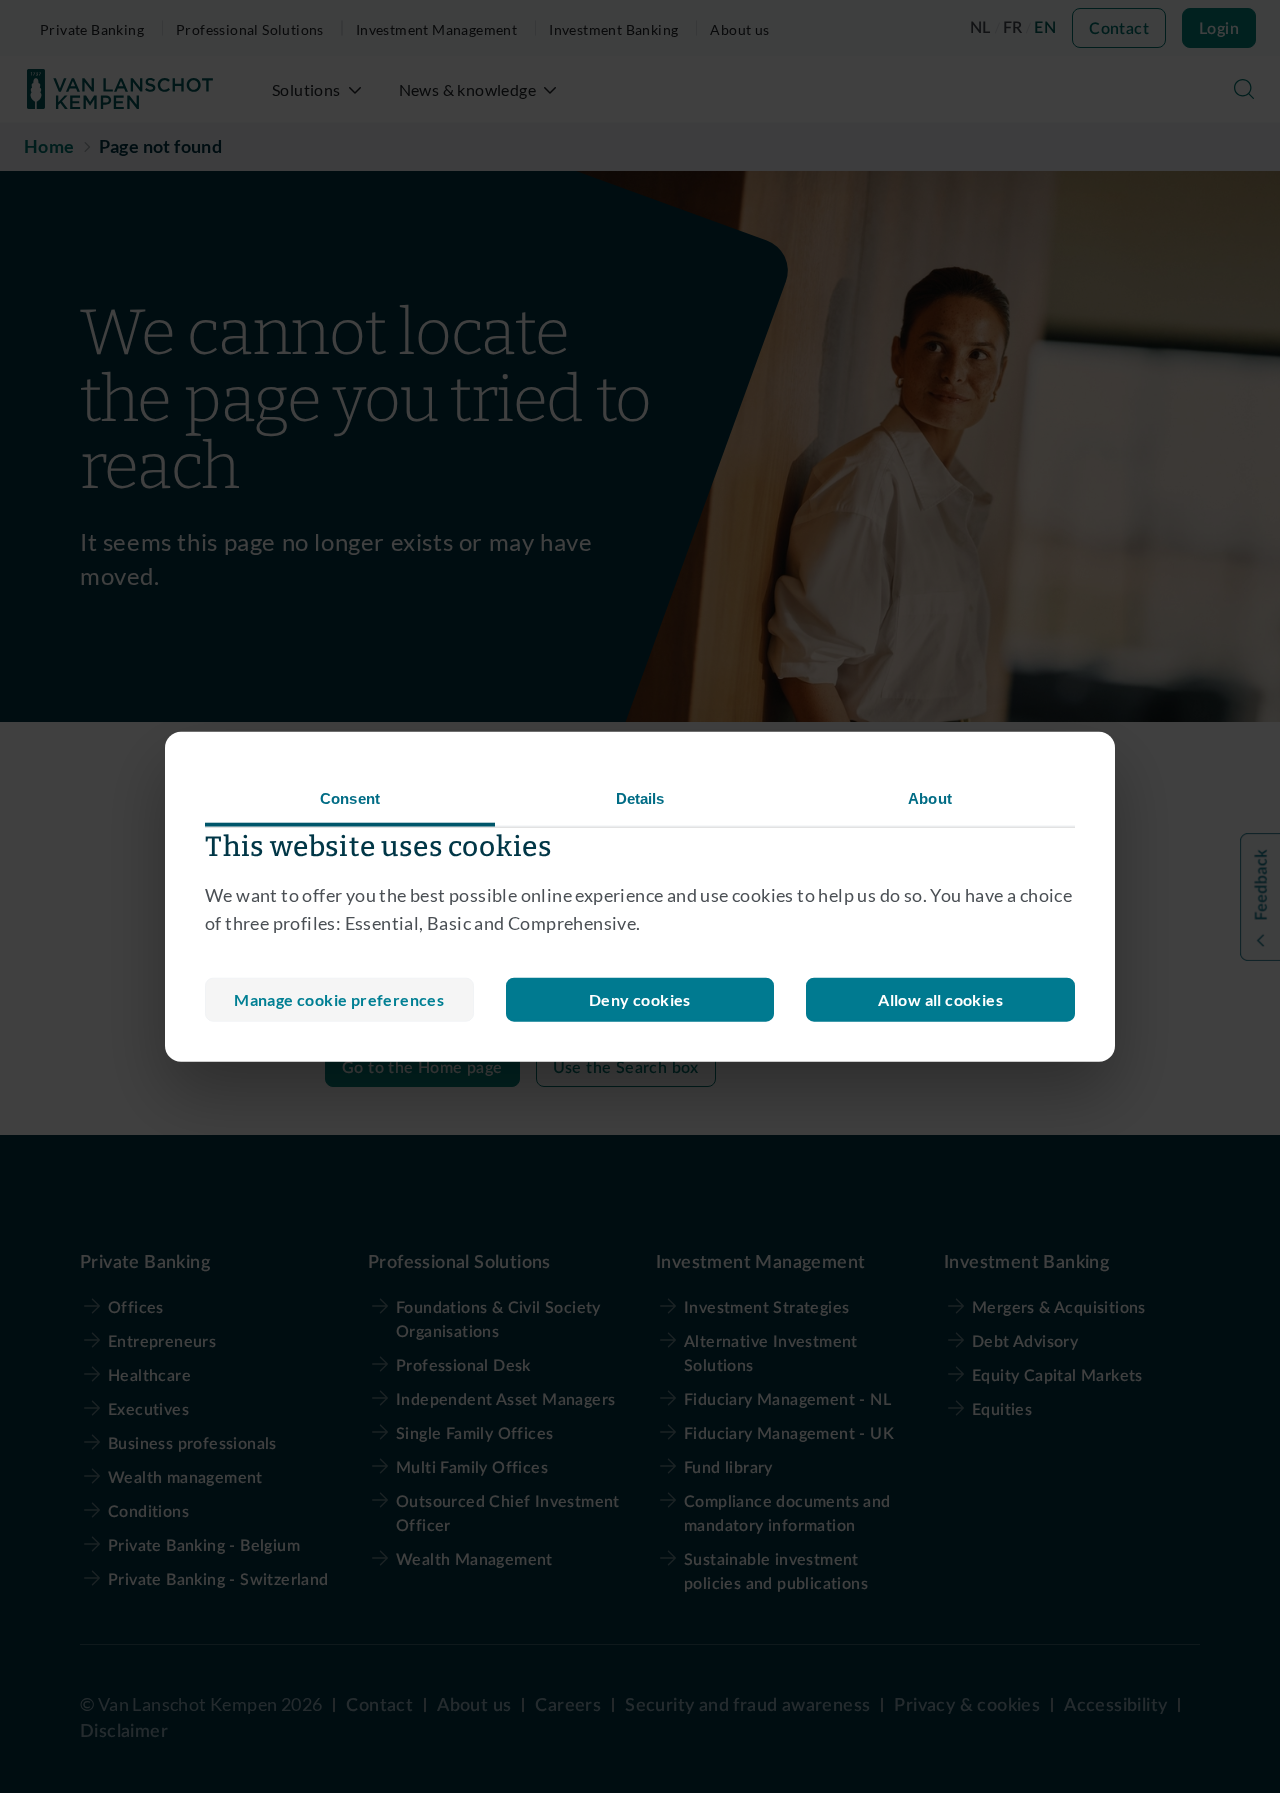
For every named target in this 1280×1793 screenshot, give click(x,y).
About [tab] (930, 797)
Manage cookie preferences (339, 999)
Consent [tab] (350, 797)
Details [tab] (640, 797)
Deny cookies (640, 999)
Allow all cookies (940, 999)
